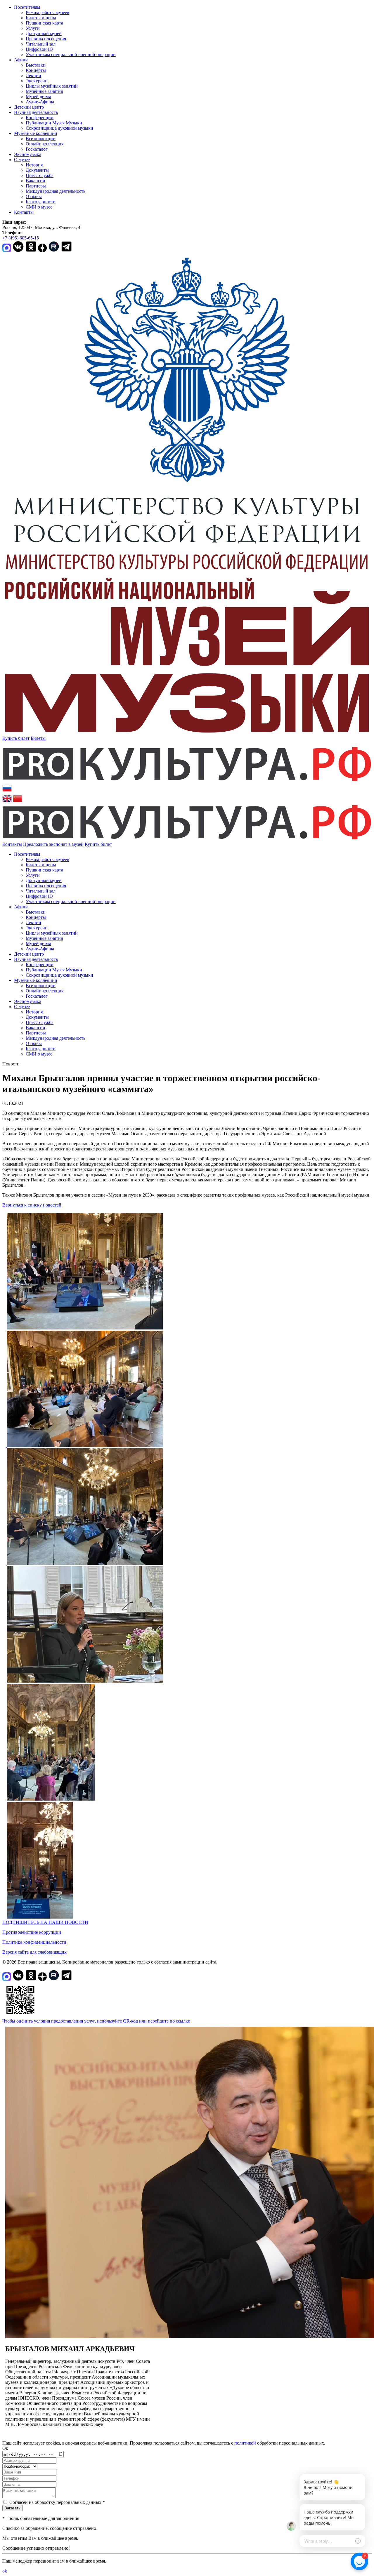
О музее (22, 160)
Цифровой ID (39, 49)
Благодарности (41, 202)
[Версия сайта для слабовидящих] (117, 844)
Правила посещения (46, 39)
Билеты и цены (41, 18)
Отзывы (34, 196)
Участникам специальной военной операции (71, 54)
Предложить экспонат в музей (53, 844)
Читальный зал (41, 44)
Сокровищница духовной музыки (59, 128)
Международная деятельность (56, 191)
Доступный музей (44, 33)
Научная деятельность (36, 112)
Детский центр (29, 107)
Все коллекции (41, 139)
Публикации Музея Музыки (54, 123)
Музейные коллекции (36, 133)
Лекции (33, 75)
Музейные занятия (44, 91)
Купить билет (16, 738)
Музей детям (38, 97)
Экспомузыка (28, 154)
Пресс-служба (40, 175)
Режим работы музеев (47, 12)
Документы (37, 170)
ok (5, 2571)
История (34, 165)
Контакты (24, 212)
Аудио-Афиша (40, 102)
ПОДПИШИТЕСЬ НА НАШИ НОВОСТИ (45, 1922)
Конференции (40, 118)
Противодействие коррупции (32, 1932)
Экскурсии (37, 81)
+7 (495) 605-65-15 (21, 238)
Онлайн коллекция (45, 144)
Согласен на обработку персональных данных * (57, 2502)
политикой (245, 2443)
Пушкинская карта (44, 23)
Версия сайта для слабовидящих (34, 1952)
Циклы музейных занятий (52, 86)
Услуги (33, 28)
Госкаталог (37, 149)
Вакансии (36, 181)
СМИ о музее (39, 207)
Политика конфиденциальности (34, 1942)
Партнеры (36, 186)
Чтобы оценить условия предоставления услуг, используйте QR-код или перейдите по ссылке (96, 2021)
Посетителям (27, 7)
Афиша (21, 60)
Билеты (38, 738)
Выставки (36, 65)
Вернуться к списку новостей (32, 1205)
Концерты (36, 70)
